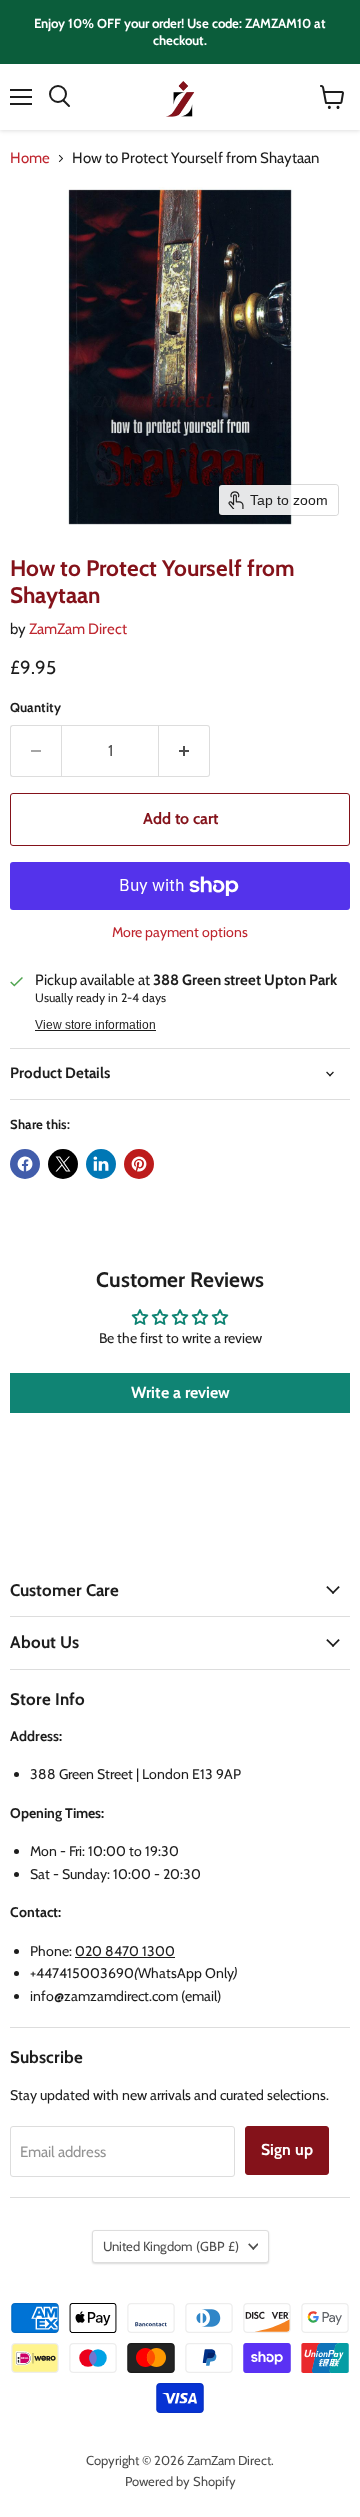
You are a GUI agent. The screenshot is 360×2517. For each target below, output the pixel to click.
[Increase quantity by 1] (184, 751)
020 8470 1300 (125, 1951)
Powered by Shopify (180, 2481)
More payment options (180, 932)
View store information (95, 1025)
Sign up (287, 2149)
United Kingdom (171, 2246)
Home (30, 158)
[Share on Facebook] (25, 1164)
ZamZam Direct (78, 629)
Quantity (35, 707)
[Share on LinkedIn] (101, 1164)
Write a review (180, 1392)
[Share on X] (63, 1164)
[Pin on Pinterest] (139, 1164)
